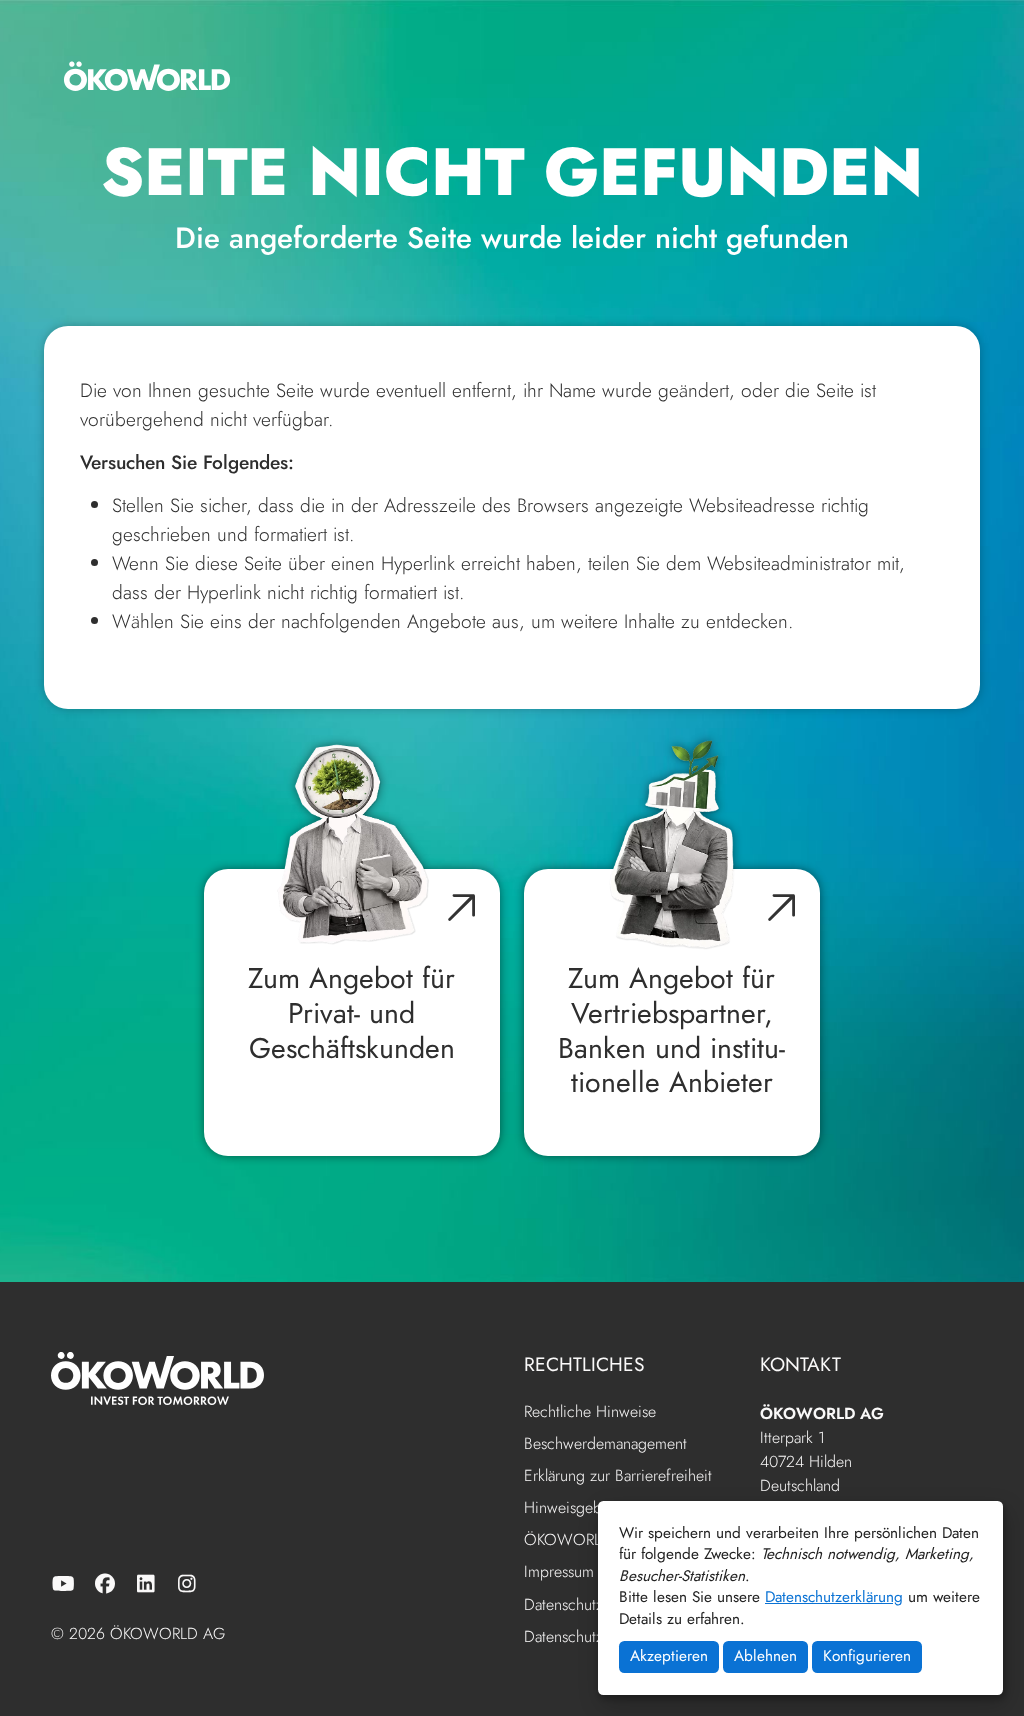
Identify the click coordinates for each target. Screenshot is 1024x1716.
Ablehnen (765, 1656)
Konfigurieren (867, 1656)
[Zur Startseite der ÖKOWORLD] (147, 76)
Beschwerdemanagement (605, 1444)
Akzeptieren (669, 1656)
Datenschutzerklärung (834, 1597)
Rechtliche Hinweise (590, 1412)
